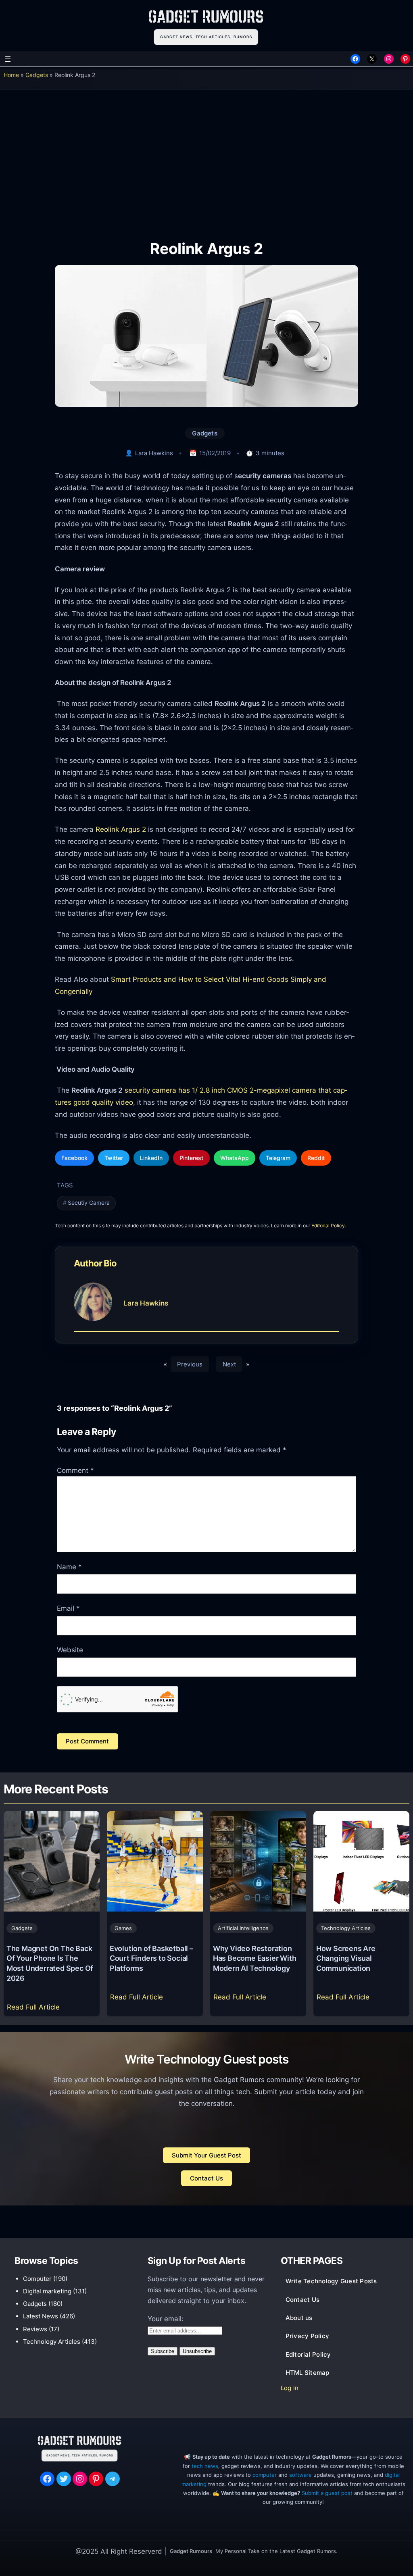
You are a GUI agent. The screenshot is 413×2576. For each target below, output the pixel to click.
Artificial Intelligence (243, 1928)
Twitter (114, 1158)
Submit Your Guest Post (206, 2155)
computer (265, 2475)
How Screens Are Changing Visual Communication (346, 1958)
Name (69, 1567)
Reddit (316, 1158)
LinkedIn (151, 1158)
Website (70, 1650)
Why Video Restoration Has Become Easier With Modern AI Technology (255, 1958)
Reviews (35, 2329)
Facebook (74, 1158)
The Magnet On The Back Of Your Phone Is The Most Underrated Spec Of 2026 (50, 1963)
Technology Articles (346, 1928)
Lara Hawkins (154, 453)
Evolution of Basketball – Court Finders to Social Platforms (151, 1958)
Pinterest (191, 1158)
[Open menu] (8, 59)
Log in (290, 2388)
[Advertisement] (206, 159)
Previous (190, 1364)
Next (229, 1364)
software (300, 2475)
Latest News (41, 2316)
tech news (205, 2466)
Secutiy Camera (89, 1203)
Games (123, 1928)
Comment (75, 1470)
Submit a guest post (327, 2493)
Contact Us (206, 2178)
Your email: (166, 2319)
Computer (37, 2279)
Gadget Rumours (191, 2551)
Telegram (278, 1158)
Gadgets (37, 75)
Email (68, 1608)
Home (11, 75)
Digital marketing (47, 2291)
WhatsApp (235, 1158)
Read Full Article (35, 2009)
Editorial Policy (328, 1226)
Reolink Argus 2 (121, 829)
